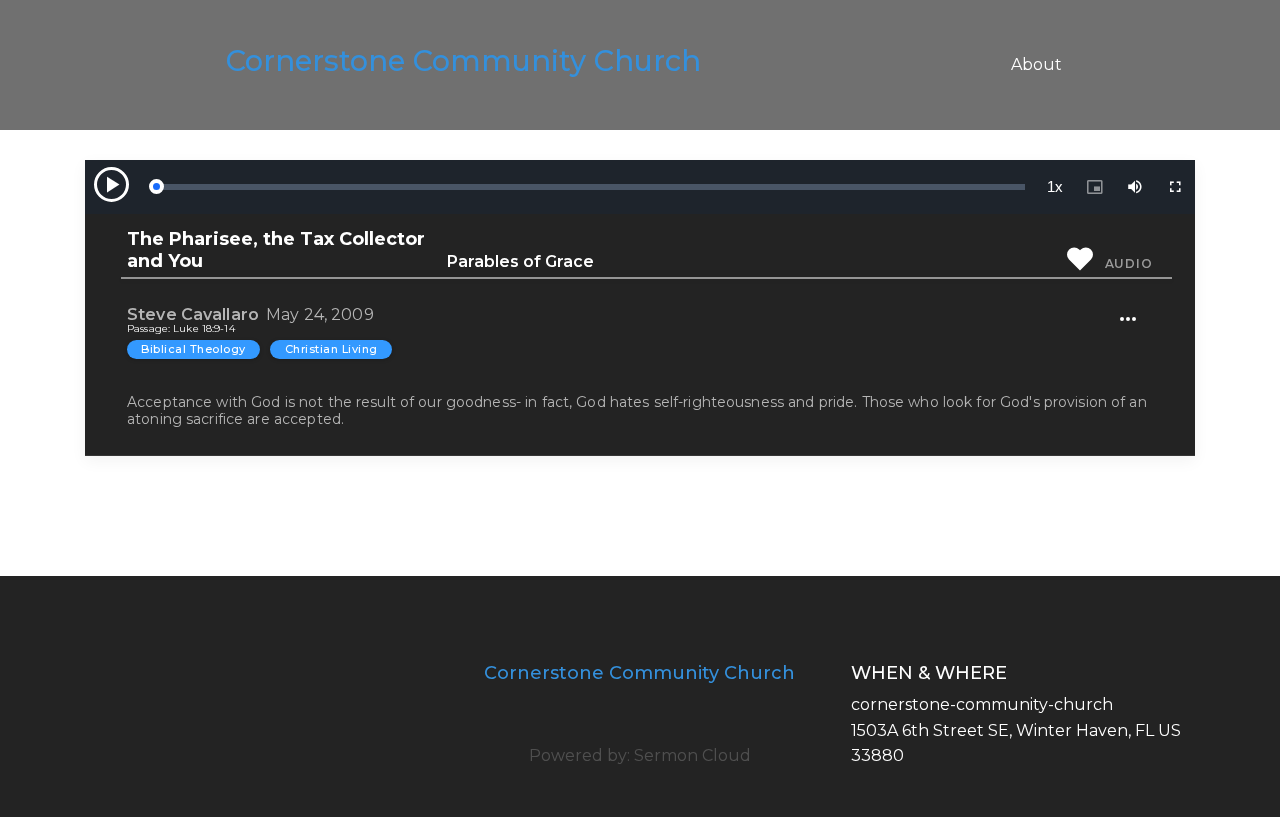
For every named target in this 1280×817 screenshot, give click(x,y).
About (1036, 64)
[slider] (590, 187)
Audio (1129, 263)
